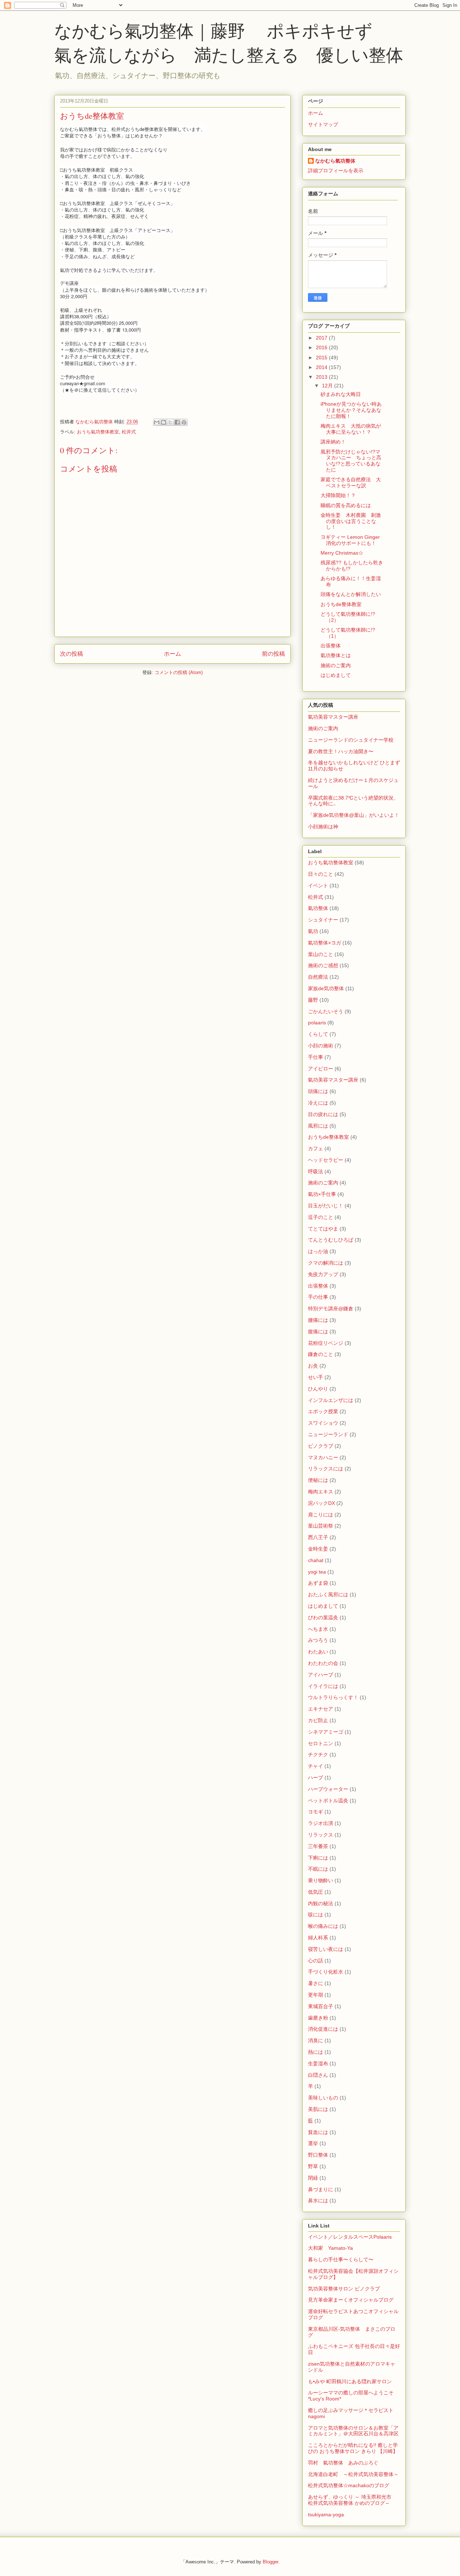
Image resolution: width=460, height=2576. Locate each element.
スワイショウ (323, 1423)
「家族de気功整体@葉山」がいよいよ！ (354, 815)
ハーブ (316, 1778)
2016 (322, 347)
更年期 (316, 1995)
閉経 (313, 2178)
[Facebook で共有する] (177, 422)
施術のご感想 (323, 965)
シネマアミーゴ (326, 1732)
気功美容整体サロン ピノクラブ (344, 2289)
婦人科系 (318, 1938)
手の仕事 (318, 1297)
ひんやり (318, 1389)
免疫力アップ (323, 1274)
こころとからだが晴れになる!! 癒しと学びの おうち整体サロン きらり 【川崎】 (353, 2448)
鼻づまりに (321, 2189)
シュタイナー (323, 920)
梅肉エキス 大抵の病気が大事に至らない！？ (351, 429)
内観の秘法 (321, 1903)
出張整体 (331, 646)
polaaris (317, 1023)
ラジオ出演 (321, 1823)
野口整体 (318, 2155)
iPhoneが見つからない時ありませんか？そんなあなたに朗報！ (351, 410)
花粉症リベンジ (326, 1343)
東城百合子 (321, 2006)
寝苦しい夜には (326, 1949)
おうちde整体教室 (341, 604)
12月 (328, 386)
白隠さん (318, 2075)
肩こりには (321, 1515)
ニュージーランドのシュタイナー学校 (351, 740)
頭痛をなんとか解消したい (351, 594)
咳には (316, 1915)
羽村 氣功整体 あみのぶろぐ (343, 2463)
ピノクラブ (321, 1446)
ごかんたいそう (326, 1011)
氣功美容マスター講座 (333, 717)
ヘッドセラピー (326, 1160)
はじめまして (336, 675)
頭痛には (318, 1091)
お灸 (313, 1366)
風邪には (318, 1126)
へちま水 (318, 1629)
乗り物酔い (321, 1880)
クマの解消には (326, 1263)
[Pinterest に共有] (184, 422)
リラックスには (326, 1469)
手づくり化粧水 (326, 1972)
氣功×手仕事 (322, 1194)
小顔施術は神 (323, 827)
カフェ (316, 1148)
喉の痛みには (323, 1926)
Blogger (270, 2562)
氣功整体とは (336, 655)
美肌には (318, 2109)
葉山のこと (321, 954)
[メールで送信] (157, 422)
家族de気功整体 (326, 988)
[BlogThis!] (164, 422)
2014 (322, 367)
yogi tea (317, 1572)
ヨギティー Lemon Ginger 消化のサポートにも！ (353, 540)
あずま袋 (318, 1583)
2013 (322, 377)
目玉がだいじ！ (326, 1206)
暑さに (316, 1983)
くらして (318, 1034)
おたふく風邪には (328, 1594)
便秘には (318, 1480)
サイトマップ (323, 124)
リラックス (321, 1835)
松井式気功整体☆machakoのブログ (349, 2485)
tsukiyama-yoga (326, 2514)
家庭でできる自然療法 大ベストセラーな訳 (351, 483)
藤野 (313, 1000)
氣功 (313, 931)
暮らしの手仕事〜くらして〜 (341, 2259)
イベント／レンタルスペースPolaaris (350, 2237)
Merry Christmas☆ (342, 553)
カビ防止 (318, 1720)
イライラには (323, 1686)
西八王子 (318, 1537)
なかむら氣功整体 (335, 161)
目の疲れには (323, 1114)
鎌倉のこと (321, 1354)
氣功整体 (318, 908)
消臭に (316, 2040)
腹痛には (318, 1332)
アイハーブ (321, 1675)
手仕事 (316, 1057)
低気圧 (316, 1892)
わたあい (318, 1652)
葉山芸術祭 (321, 1526)
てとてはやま (323, 1229)
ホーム (172, 654)
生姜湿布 (318, 2063)
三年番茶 (318, 1846)
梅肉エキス (321, 1492)
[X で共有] (170, 422)
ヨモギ (316, 1812)
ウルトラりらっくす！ (333, 1697)
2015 (322, 358)
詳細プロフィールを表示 (336, 170)
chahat (316, 1560)
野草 (313, 2166)
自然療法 (318, 977)
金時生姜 (318, 1549)
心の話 (316, 1961)
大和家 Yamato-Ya (330, 2248)
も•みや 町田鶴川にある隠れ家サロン (350, 2381)
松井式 (129, 432)
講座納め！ (333, 442)
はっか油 (318, 1251)
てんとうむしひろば (331, 1240)
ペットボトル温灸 (328, 1801)
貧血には (318, 2132)
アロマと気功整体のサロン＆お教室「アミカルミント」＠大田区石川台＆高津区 (353, 2431)
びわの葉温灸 (323, 1617)
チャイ (316, 1766)
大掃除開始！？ (338, 495)
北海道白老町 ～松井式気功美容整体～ (353, 2474)
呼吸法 (316, 1171)
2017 (322, 338)
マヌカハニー (323, 1457)
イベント (318, 886)
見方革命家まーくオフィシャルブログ (351, 2300)
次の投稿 (72, 654)
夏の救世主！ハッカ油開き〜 (341, 751)
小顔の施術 (321, 1046)
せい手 (316, 1377)
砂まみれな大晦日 (341, 394)
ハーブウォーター (328, 1789)
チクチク (318, 1754)
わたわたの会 (323, 1663)
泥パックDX (321, 1503)
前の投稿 (273, 654)
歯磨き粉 (318, 2018)
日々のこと (321, 874)
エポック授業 (323, 1411)
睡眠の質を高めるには (346, 505)
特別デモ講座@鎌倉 (331, 1309)
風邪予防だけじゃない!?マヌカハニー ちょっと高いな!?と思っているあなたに (351, 461)
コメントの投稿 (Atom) (179, 672)
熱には (316, 2052)
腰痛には (318, 1320)
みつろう (318, 1640)
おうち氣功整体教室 (98, 432)
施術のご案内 (336, 665)
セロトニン (321, 1743)
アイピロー (321, 1069)
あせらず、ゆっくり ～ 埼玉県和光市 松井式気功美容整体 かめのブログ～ (352, 2500)
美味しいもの (323, 2098)
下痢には (318, 1858)
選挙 (313, 2143)
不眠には (318, 1869)
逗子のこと (321, 1217)
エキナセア (321, 1709)
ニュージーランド (328, 1434)
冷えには (318, 1103)
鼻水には (318, 2200)
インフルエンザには (331, 1400)
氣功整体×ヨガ (325, 943)
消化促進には (323, 2029)
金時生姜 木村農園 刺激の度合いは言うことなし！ (351, 521)
